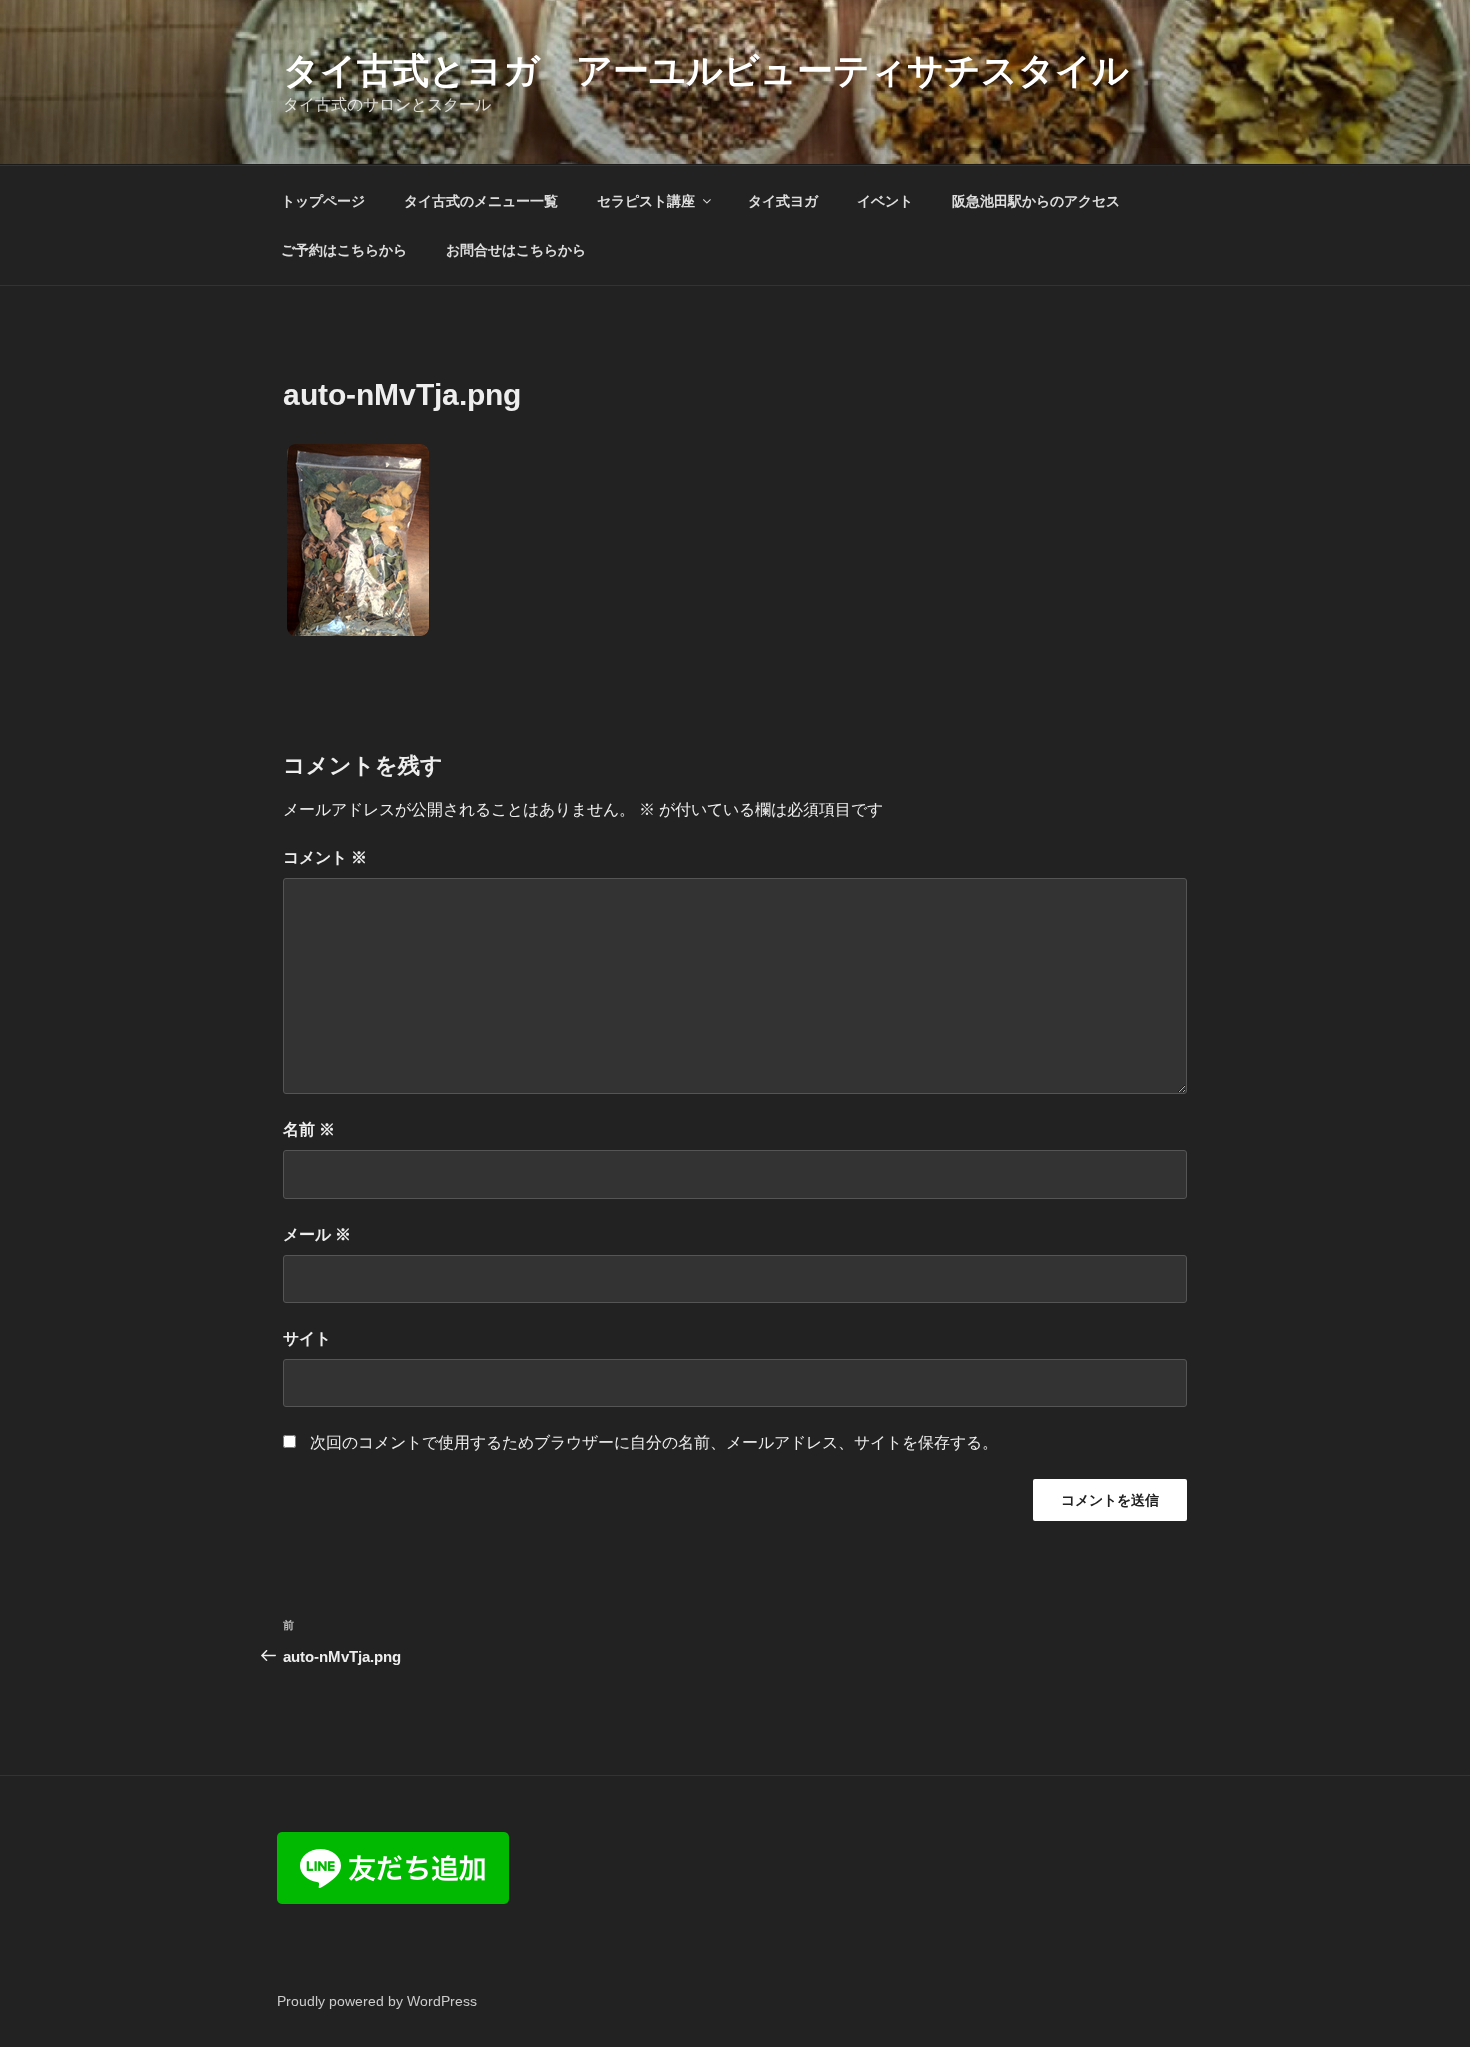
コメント (325, 857)
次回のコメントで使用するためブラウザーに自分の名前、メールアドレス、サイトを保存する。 (654, 1442)
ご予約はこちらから (344, 250)
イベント (885, 201)
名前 (309, 1129)
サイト (307, 1338)
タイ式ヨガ (783, 201)
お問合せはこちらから (516, 250)
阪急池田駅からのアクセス (1036, 201)
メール (317, 1234)
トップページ (323, 201)
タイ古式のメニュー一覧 (481, 201)
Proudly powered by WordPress (377, 2001)
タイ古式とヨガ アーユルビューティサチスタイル (706, 70)
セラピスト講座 (646, 201)
